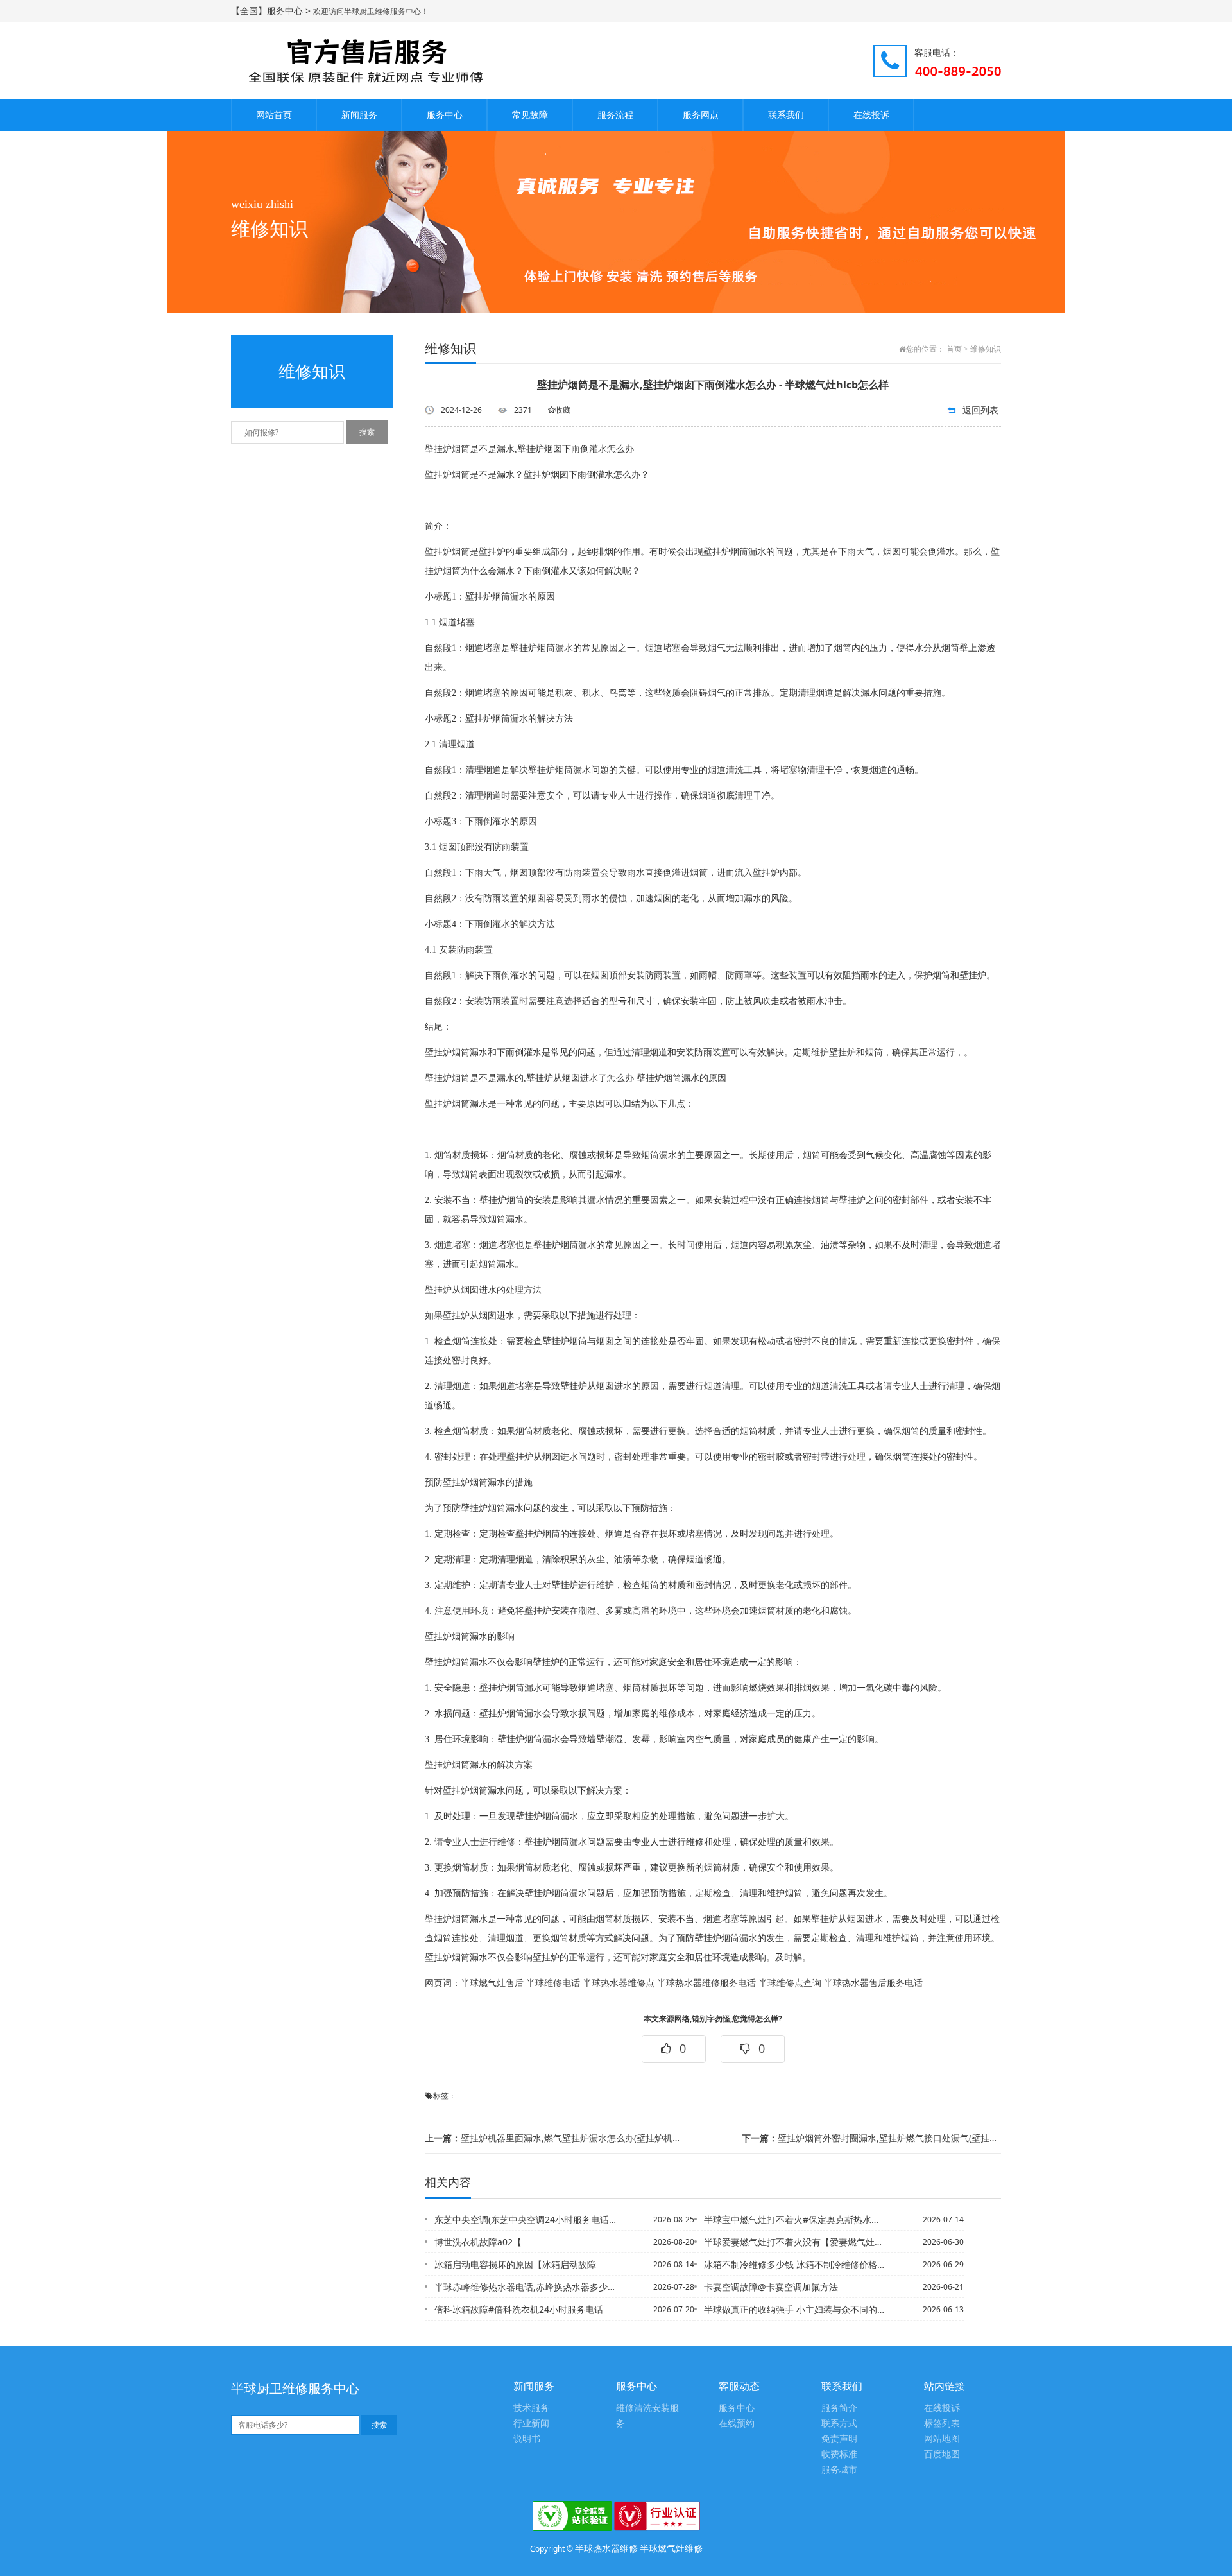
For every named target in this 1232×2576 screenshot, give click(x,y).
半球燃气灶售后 (492, 1983)
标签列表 (942, 2424)
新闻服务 (359, 115)
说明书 (527, 2439)
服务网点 (701, 115)
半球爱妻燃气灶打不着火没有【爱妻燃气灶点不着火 (795, 2242)
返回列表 (980, 410)
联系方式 (839, 2424)
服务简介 (839, 2408)
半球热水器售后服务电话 (873, 1983)
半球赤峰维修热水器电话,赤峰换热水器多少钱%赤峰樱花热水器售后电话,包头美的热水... (526, 2287)
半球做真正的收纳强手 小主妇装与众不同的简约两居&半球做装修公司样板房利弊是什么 (795, 2309)
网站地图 (942, 2439)
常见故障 (530, 115)
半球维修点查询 (790, 1983)
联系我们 (786, 115)
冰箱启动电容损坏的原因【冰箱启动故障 (515, 2264)
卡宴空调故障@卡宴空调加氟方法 (771, 2287)
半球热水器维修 (606, 2548)
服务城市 (839, 2470)
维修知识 (986, 349)
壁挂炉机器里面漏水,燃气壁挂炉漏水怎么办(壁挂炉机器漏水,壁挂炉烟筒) (554, 2138)
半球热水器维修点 (619, 1983)
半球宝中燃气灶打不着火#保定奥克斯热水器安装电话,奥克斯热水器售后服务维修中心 (795, 2219)
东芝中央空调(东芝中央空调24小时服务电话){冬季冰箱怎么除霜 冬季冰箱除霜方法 (526, 2219)
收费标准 (839, 2454)
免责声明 (839, 2439)
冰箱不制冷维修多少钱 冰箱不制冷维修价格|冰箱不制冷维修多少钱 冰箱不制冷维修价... (795, 2264)
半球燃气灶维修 (671, 2548)
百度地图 (942, 2454)
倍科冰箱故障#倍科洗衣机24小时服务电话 (519, 2309)
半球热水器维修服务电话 (706, 1983)
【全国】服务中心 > (272, 11)
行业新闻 (531, 2424)
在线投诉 (871, 115)
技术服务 (531, 2408)
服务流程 (615, 115)
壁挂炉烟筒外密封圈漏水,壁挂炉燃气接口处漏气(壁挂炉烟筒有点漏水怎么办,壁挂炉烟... (871, 2138)
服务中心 (445, 115)
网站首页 (274, 115)
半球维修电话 (553, 1983)
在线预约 (737, 2424)
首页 (954, 349)
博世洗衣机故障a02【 (478, 2242)
